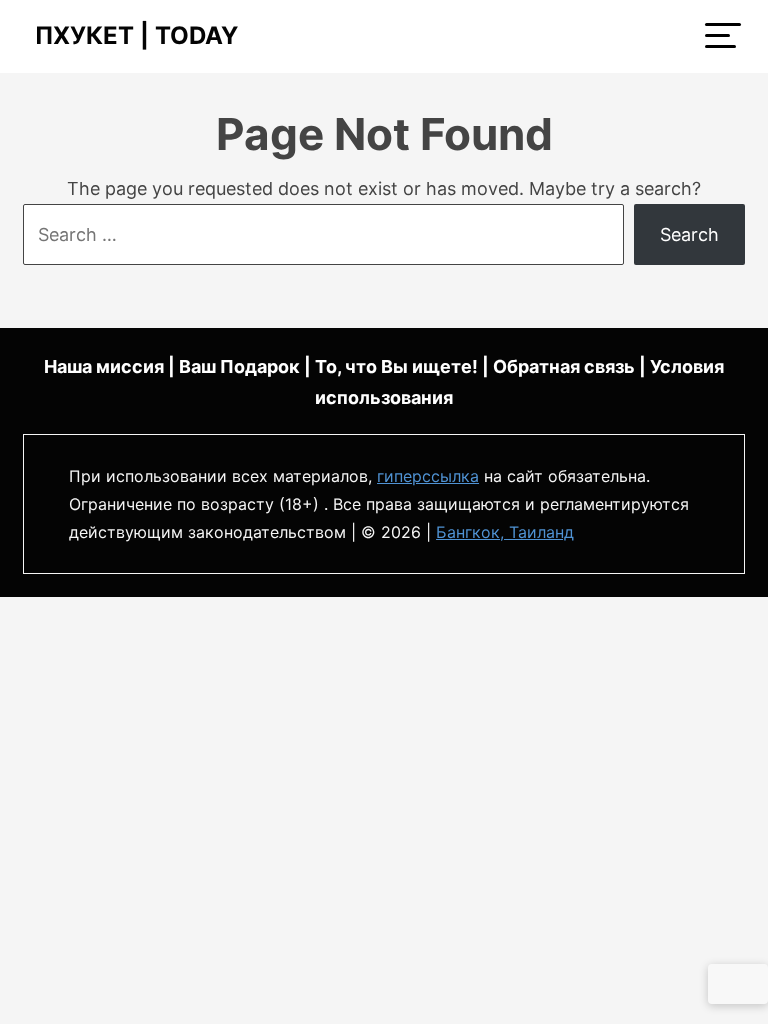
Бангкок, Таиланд (505, 532)
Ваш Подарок (239, 366)
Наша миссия (104, 366)
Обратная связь (564, 366)
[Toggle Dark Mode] (738, 984)
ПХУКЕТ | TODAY (130, 35)
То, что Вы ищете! (396, 366)
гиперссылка (428, 476)
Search (689, 234)
